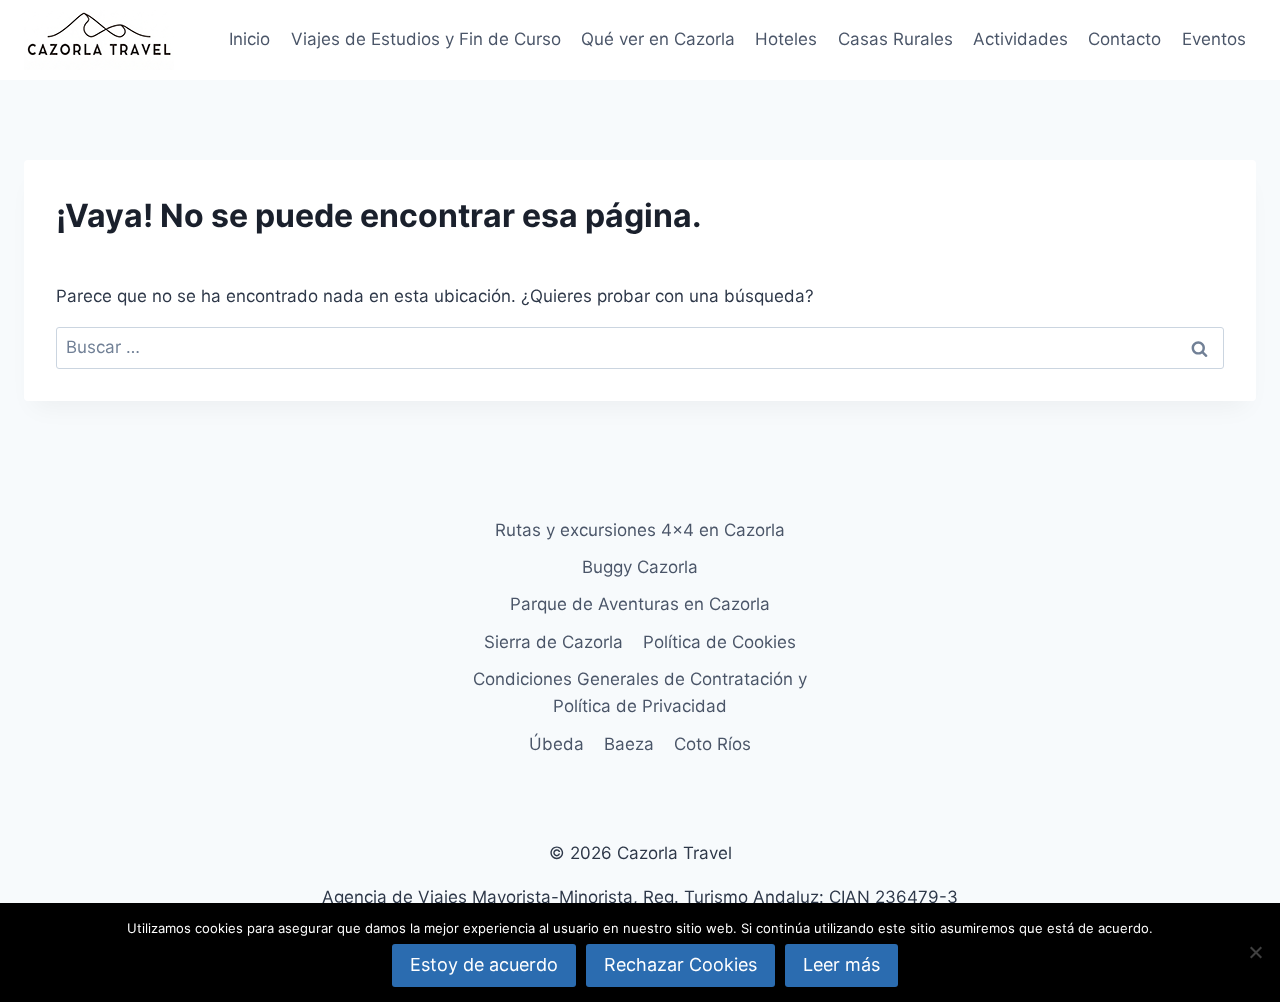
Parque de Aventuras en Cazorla (640, 604)
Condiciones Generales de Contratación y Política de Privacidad (640, 692)
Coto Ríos (712, 744)
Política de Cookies (719, 642)
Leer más (841, 964)
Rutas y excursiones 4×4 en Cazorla (640, 530)
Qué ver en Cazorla (658, 39)
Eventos (1214, 39)
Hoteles (786, 39)
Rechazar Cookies (680, 964)
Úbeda (556, 744)
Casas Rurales (895, 39)
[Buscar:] (640, 347)
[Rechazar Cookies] (1255, 952)
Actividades (1020, 39)
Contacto (1124, 39)
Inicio (249, 39)
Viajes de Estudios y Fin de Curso (426, 39)
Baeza (629, 744)
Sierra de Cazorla (553, 642)
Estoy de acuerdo (484, 964)
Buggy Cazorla (640, 567)
